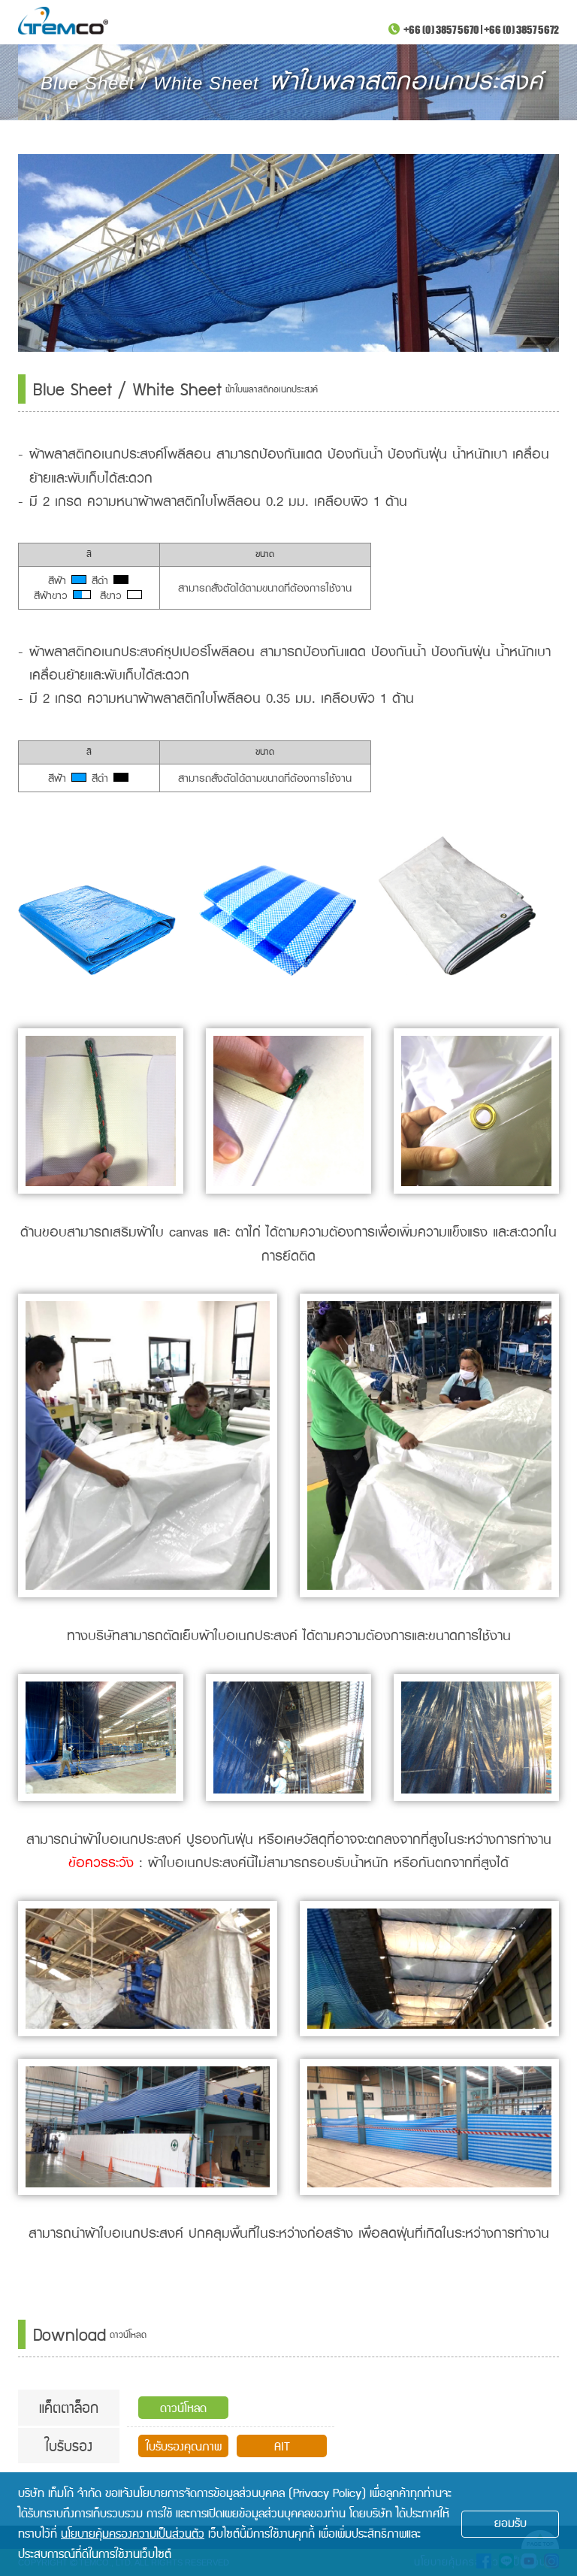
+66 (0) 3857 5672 (521, 29)
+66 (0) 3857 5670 (441, 29)
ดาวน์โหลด (183, 2409)
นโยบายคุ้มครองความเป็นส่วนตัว (133, 2534)
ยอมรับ (511, 2524)
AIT (282, 2447)
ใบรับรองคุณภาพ (184, 2447)
